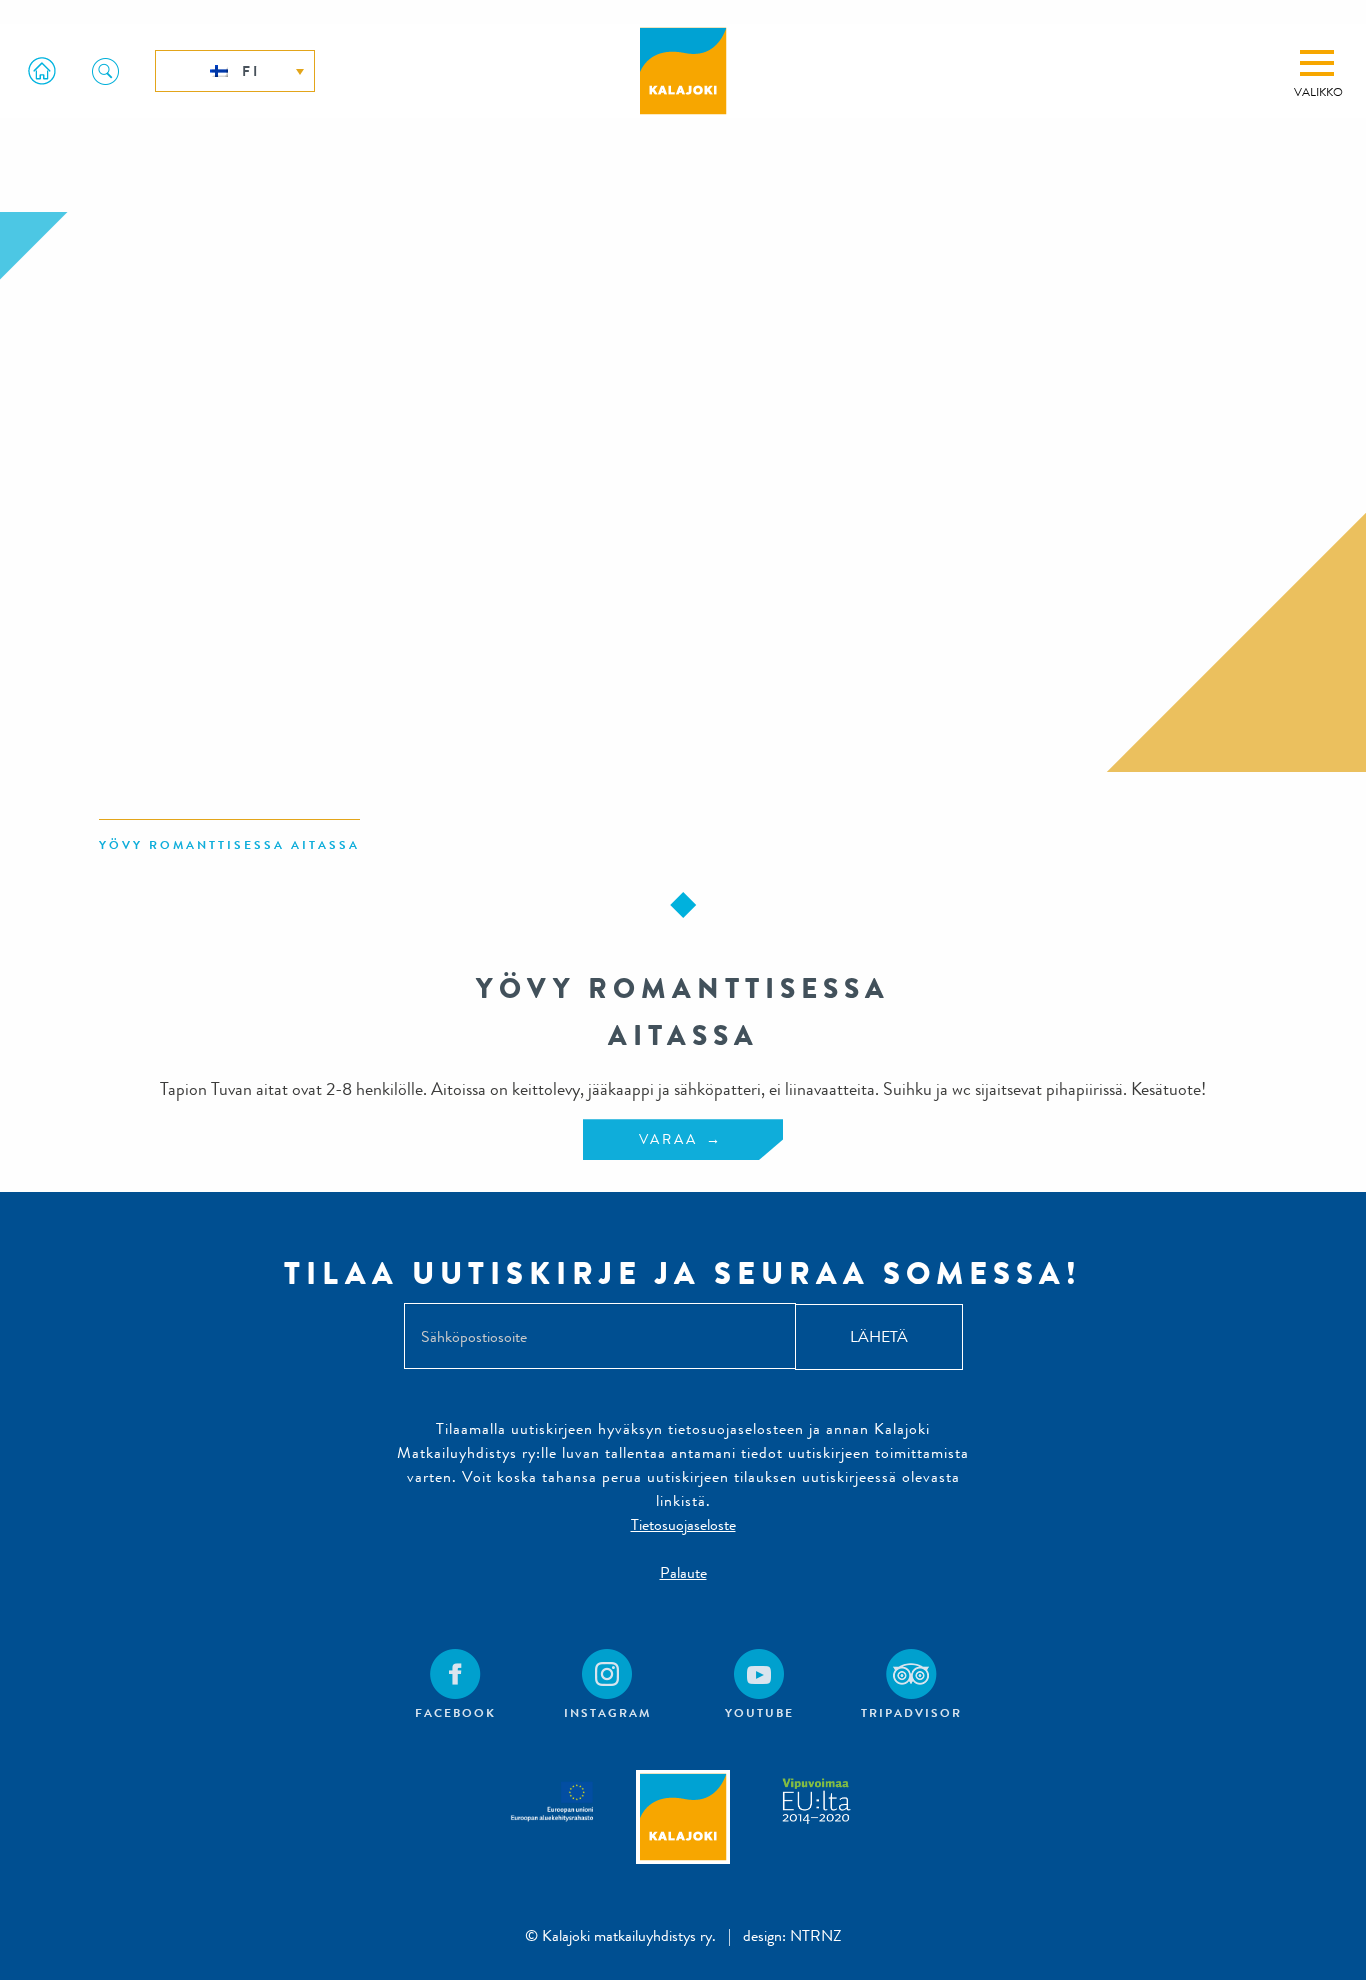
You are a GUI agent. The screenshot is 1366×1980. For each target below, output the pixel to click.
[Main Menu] (1317, 63)
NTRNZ (816, 1935)
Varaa (668, 1139)
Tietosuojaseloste (683, 1524)
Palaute (683, 1572)
